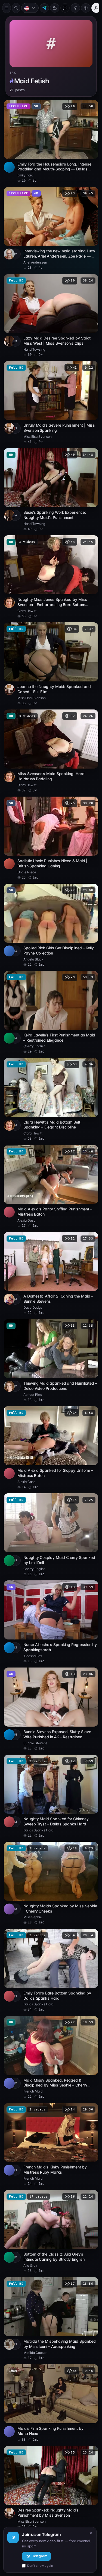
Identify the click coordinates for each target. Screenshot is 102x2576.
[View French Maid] (9, 2042)
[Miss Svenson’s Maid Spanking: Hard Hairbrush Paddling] (50, 737)
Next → (61, 2502)
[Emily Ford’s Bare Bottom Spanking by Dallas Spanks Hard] (50, 1932)
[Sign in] (96, 8)
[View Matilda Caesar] (9, 2299)
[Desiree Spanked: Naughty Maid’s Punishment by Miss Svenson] (50, 2439)
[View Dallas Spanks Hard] (9, 1786)
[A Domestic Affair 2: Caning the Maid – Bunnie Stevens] (50, 1249)
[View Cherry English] (9, 1018)
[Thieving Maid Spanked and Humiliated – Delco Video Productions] (50, 1335)
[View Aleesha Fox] (9, 1616)
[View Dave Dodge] (9, 1274)
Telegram (40, 2556)
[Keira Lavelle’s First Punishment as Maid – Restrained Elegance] (50, 993)
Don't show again (40, 2566)
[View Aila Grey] (9, 2213)
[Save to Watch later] (88, 104)
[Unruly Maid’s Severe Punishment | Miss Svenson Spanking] (50, 395)
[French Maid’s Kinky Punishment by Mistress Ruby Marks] (50, 2103)
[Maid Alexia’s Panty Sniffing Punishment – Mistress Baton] (50, 1164)
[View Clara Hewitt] (9, 591)
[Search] (16, 8)
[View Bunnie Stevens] (9, 1701)
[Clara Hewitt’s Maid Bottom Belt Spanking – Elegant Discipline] (50, 1078)
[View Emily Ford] (9, 164)
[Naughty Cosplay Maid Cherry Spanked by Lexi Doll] (50, 1506)
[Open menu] (7, 8)
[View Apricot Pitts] (9, 1359)
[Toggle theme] (75, 8)
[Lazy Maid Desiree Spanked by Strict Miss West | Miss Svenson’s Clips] (50, 310)
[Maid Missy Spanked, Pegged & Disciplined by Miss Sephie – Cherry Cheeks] (50, 2018)
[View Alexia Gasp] (9, 1189)
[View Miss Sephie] (9, 1872)
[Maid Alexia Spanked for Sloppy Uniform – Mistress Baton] (50, 1420)
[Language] (30, 8)
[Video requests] (55, 8)
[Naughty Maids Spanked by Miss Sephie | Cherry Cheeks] (50, 1847)
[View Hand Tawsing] (9, 335)
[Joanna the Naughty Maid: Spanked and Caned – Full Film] (50, 651)
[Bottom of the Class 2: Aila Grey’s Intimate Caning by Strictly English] (50, 2189)
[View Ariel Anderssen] (9, 249)
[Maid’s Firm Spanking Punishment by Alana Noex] (50, 2357)
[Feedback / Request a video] (65, 8)
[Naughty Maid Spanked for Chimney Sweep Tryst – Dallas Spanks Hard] (50, 1762)
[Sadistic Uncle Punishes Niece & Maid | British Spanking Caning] (50, 822)
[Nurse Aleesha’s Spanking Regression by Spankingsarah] (50, 1591)
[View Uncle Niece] (9, 847)
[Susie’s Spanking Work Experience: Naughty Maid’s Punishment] (50, 481)
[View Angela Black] (9, 932)
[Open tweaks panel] (86, 8)
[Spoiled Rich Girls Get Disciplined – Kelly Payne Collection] (50, 908)
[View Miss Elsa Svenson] (9, 420)
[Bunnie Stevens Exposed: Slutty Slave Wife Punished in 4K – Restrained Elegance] (50, 1676)
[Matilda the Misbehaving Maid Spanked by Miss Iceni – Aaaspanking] (50, 2274)
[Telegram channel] (44, 8)
